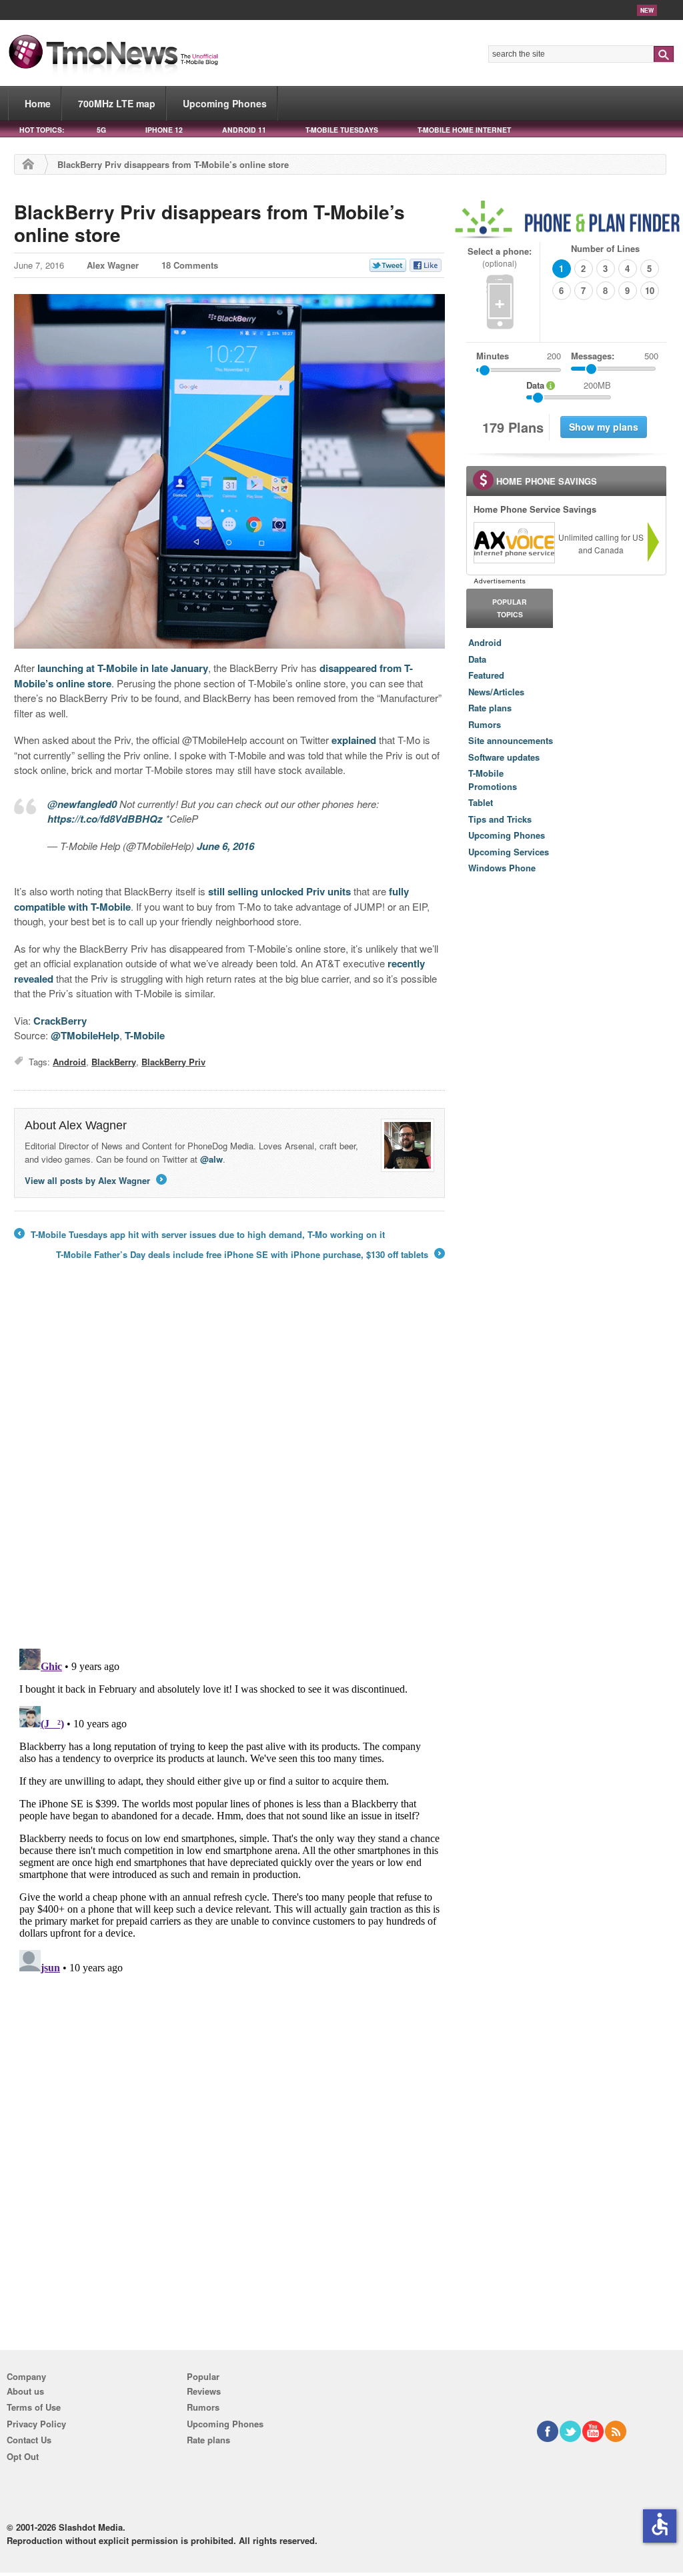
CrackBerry (60, 1021)
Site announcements (511, 740)
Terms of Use (34, 2407)
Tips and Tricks (500, 819)
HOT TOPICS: (42, 130)
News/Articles (496, 692)
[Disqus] (229, 1810)
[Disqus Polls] (229, 1463)
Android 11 (244, 130)
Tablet (481, 802)
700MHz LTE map (117, 103)
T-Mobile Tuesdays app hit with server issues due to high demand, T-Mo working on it (199, 1235)
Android (69, 1062)
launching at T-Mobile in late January (123, 668)
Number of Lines (605, 248)
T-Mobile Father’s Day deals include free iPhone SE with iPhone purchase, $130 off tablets (249, 1255)
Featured (486, 675)
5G (101, 130)
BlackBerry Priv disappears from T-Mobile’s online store (209, 223)
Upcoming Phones (225, 103)
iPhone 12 (164, 130)
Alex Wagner (113, 265)
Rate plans (490, 708)
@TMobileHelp (85, 1035)
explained (354, 740)
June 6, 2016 (225, 846)
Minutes (493, 356)
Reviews (204, 2391)
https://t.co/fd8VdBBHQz (105, 819)
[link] (514, 543)
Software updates (504, 757)
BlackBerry (114, 1062)
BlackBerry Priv (173, 1062)
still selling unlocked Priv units (279, 891)
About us (25, 2391)
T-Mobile (145, 1035)
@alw (211, 1159)
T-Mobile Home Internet (464, 130)
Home (38, 103)
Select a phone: (500, 257)
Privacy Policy (36, 2424)
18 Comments (190, 265)
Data (477, 659)
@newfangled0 (82, 804)
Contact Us (29, 2440)
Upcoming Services (509, 852)
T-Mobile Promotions (493, 780)
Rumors (485, 724)
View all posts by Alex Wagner (95, 1180)
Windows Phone (502, 868)
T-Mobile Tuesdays (342, 130)
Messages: (615, 356)
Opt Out (23, 2456)
